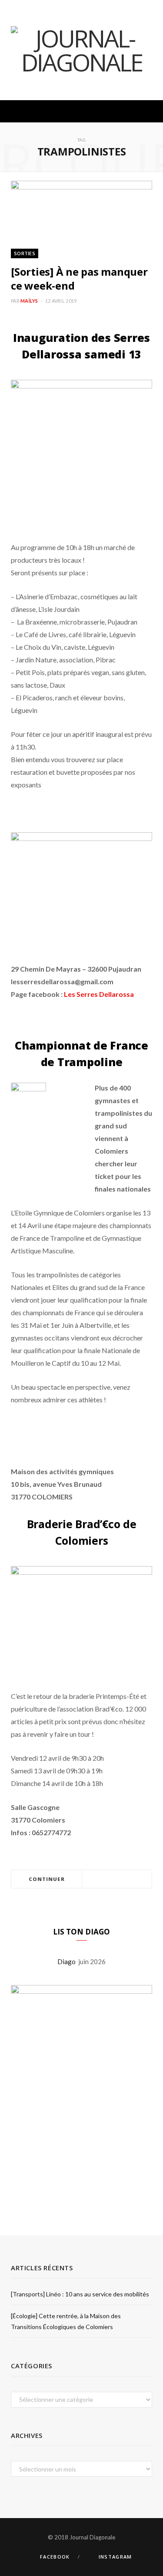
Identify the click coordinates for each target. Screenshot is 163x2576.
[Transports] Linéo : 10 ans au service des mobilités (80, 2294)
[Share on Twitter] (117, 1879)
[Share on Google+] (127, 1879)
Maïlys (29, 301)
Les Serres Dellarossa (99, 994)
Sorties (25, 253)
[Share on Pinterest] (138, 1879)
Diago (68, 1962)
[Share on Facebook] (106, 1879)
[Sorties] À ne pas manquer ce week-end (79, 278)
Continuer (47, 1879)
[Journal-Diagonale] (81, 50)
